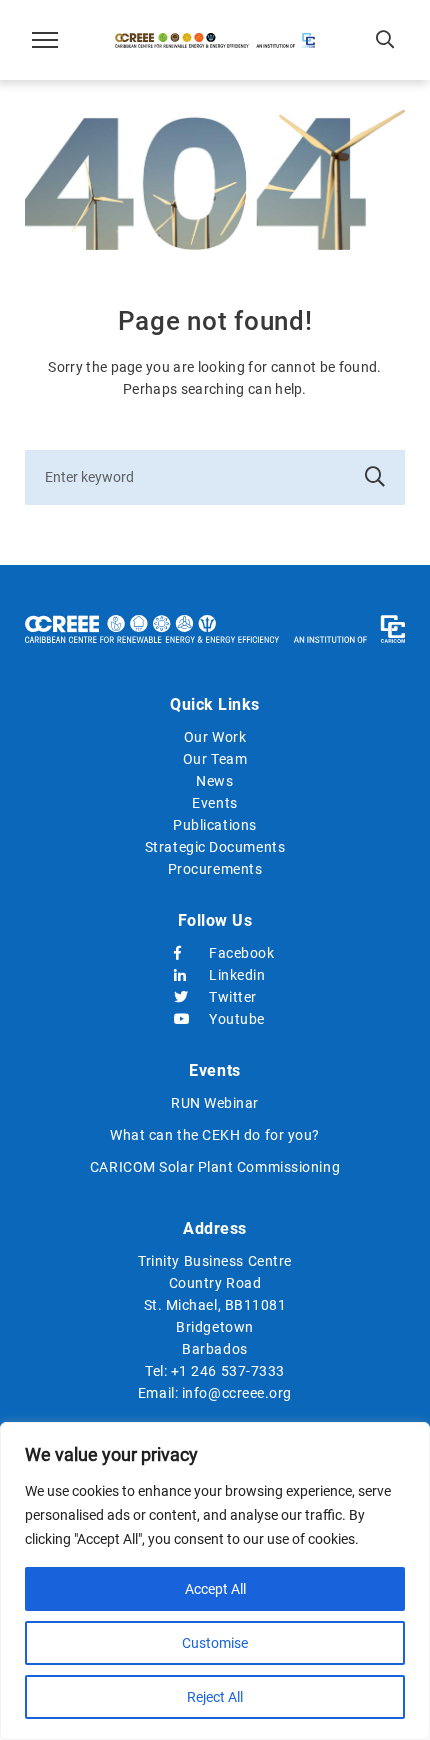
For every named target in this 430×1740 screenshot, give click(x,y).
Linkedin (232, 975)
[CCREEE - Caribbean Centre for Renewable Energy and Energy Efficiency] (215, 40)
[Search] (375, 477)
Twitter (232, 997)
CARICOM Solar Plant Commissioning (215, 1167)
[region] (215, 1581)
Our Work (215, 737)
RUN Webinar (215, 1103)
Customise (215, 1643)
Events (214, 803)
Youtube (232, 1019)
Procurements (215, 869)
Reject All (215, 1697)
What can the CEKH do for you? (215, 1135)
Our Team (215, 759)
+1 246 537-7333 (228, 1371)
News (214, 781)
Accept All (215, 1589)
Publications (215, 825)
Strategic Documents (215, 847)
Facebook (232, 953)
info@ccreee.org (237, 1393)
